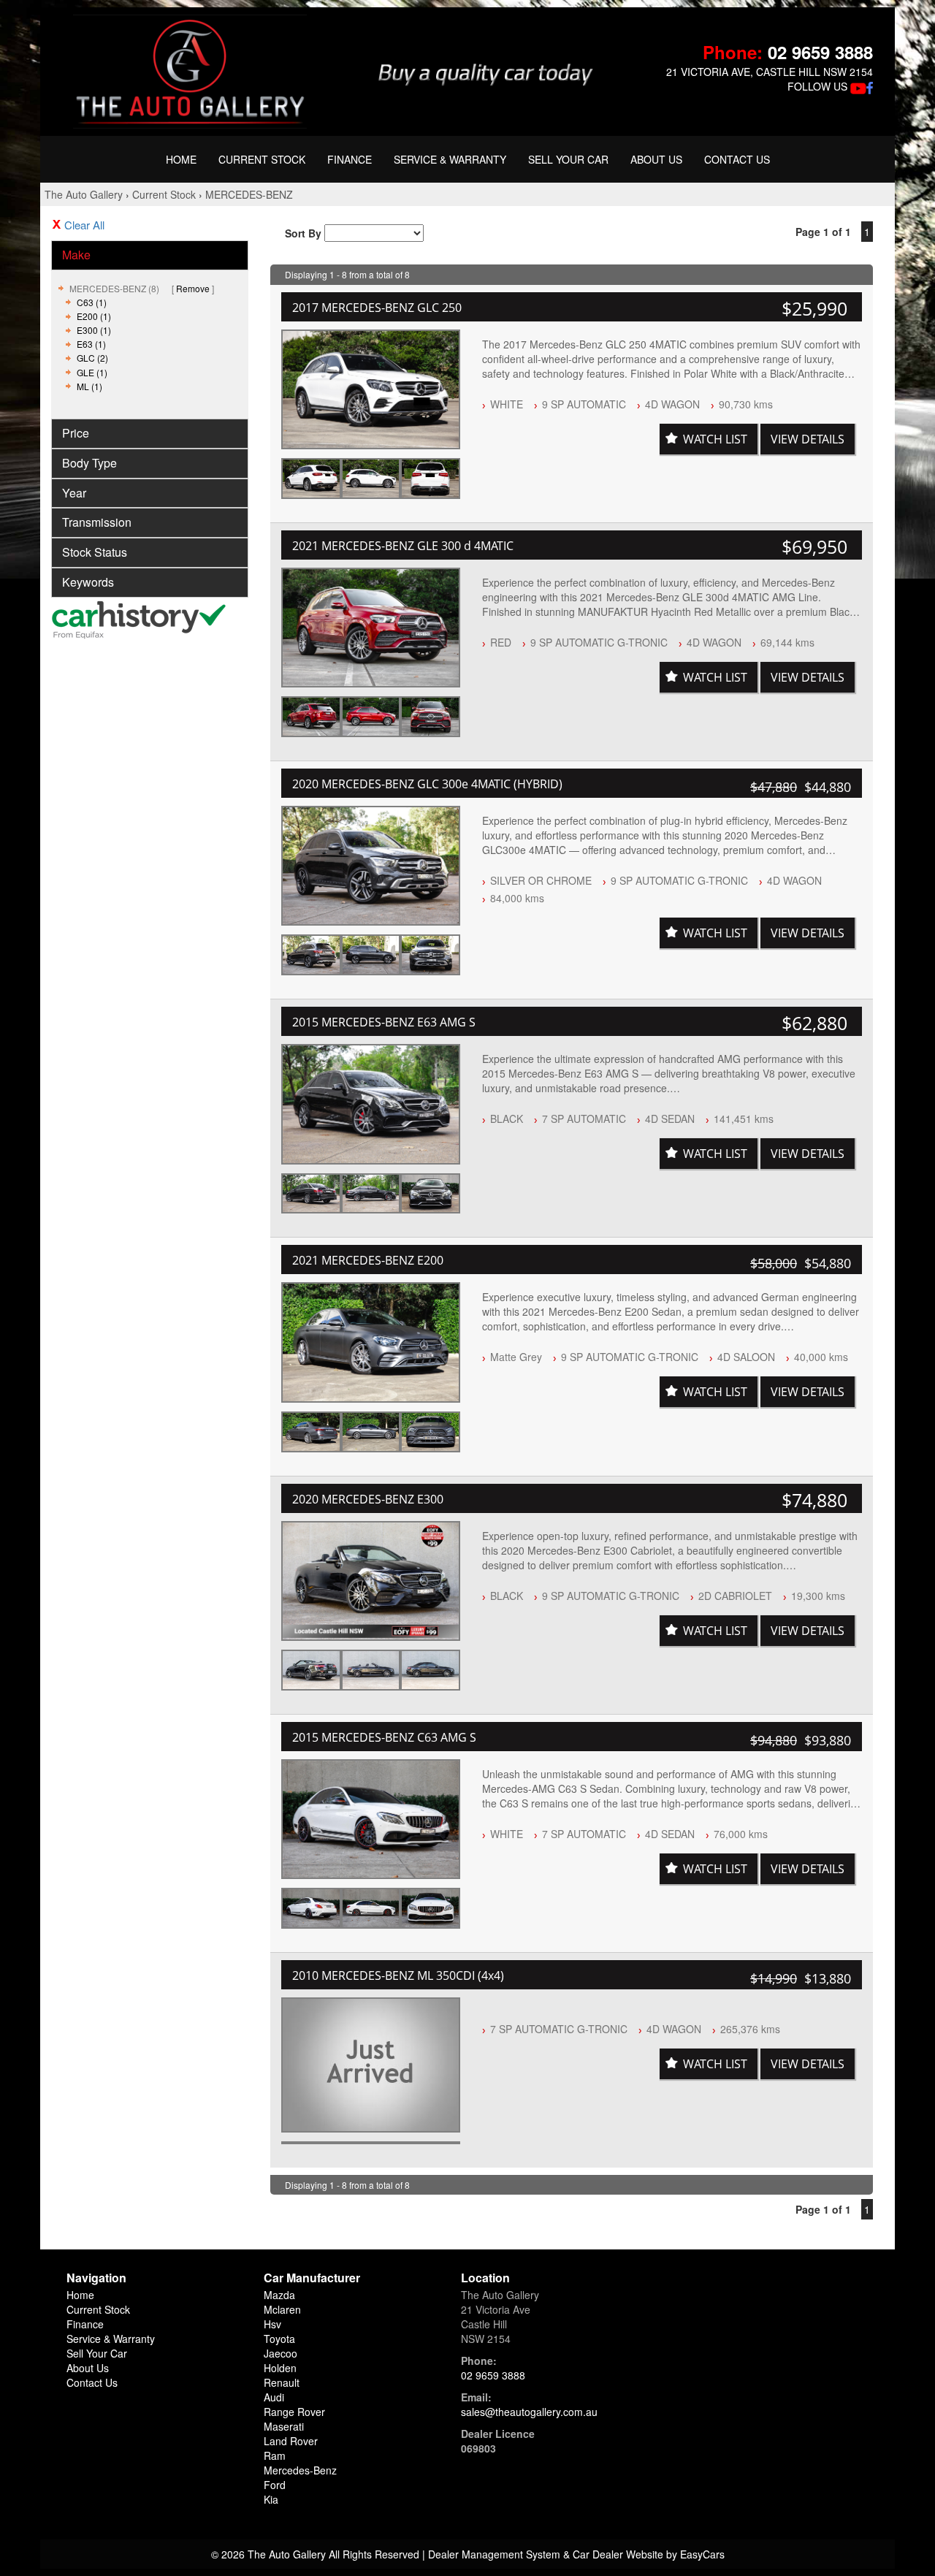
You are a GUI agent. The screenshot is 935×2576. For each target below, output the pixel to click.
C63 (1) (92, 302)
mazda (279, 2295)
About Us (656, 159)
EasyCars (702, 2554)
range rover (294, 2412)
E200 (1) (94, 316)
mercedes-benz (300, 2470)
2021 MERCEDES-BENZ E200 (368, 1260)
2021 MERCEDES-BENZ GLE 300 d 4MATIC (403, 546)
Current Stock (262, 159)
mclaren (282, 2309)
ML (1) (89, 386)
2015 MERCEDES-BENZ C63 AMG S (384, 1737)
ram (275, 2455)
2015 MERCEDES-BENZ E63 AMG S (384, 1022)
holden (280, 2368)
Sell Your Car (568, 159)
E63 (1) (91, 344)
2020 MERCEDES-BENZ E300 (368, 1499)
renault (282, 2382)
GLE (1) (92, 372)
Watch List (715, 439)
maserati (284, 2426)
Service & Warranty (450, 159)
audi (274, 2397)
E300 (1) (94, 330)
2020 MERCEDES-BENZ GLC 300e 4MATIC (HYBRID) (427, 784)
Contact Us (737, 159)
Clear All (84, 225)
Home (181, 159)
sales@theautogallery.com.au (529, 2412)
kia (271, 2499)
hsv (272, 2324)
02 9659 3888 (820, 52)
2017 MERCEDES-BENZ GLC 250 (377, 308)
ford (275, 2485)
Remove (193, 288)
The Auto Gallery (84, 194)
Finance (350, 159)
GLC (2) (92, 358)
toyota (279, 2339)
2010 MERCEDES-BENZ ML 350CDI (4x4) (398, 1975)
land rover (291, 2441)
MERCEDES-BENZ (249, 194)
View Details (808, 439)
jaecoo (280, 2353)
